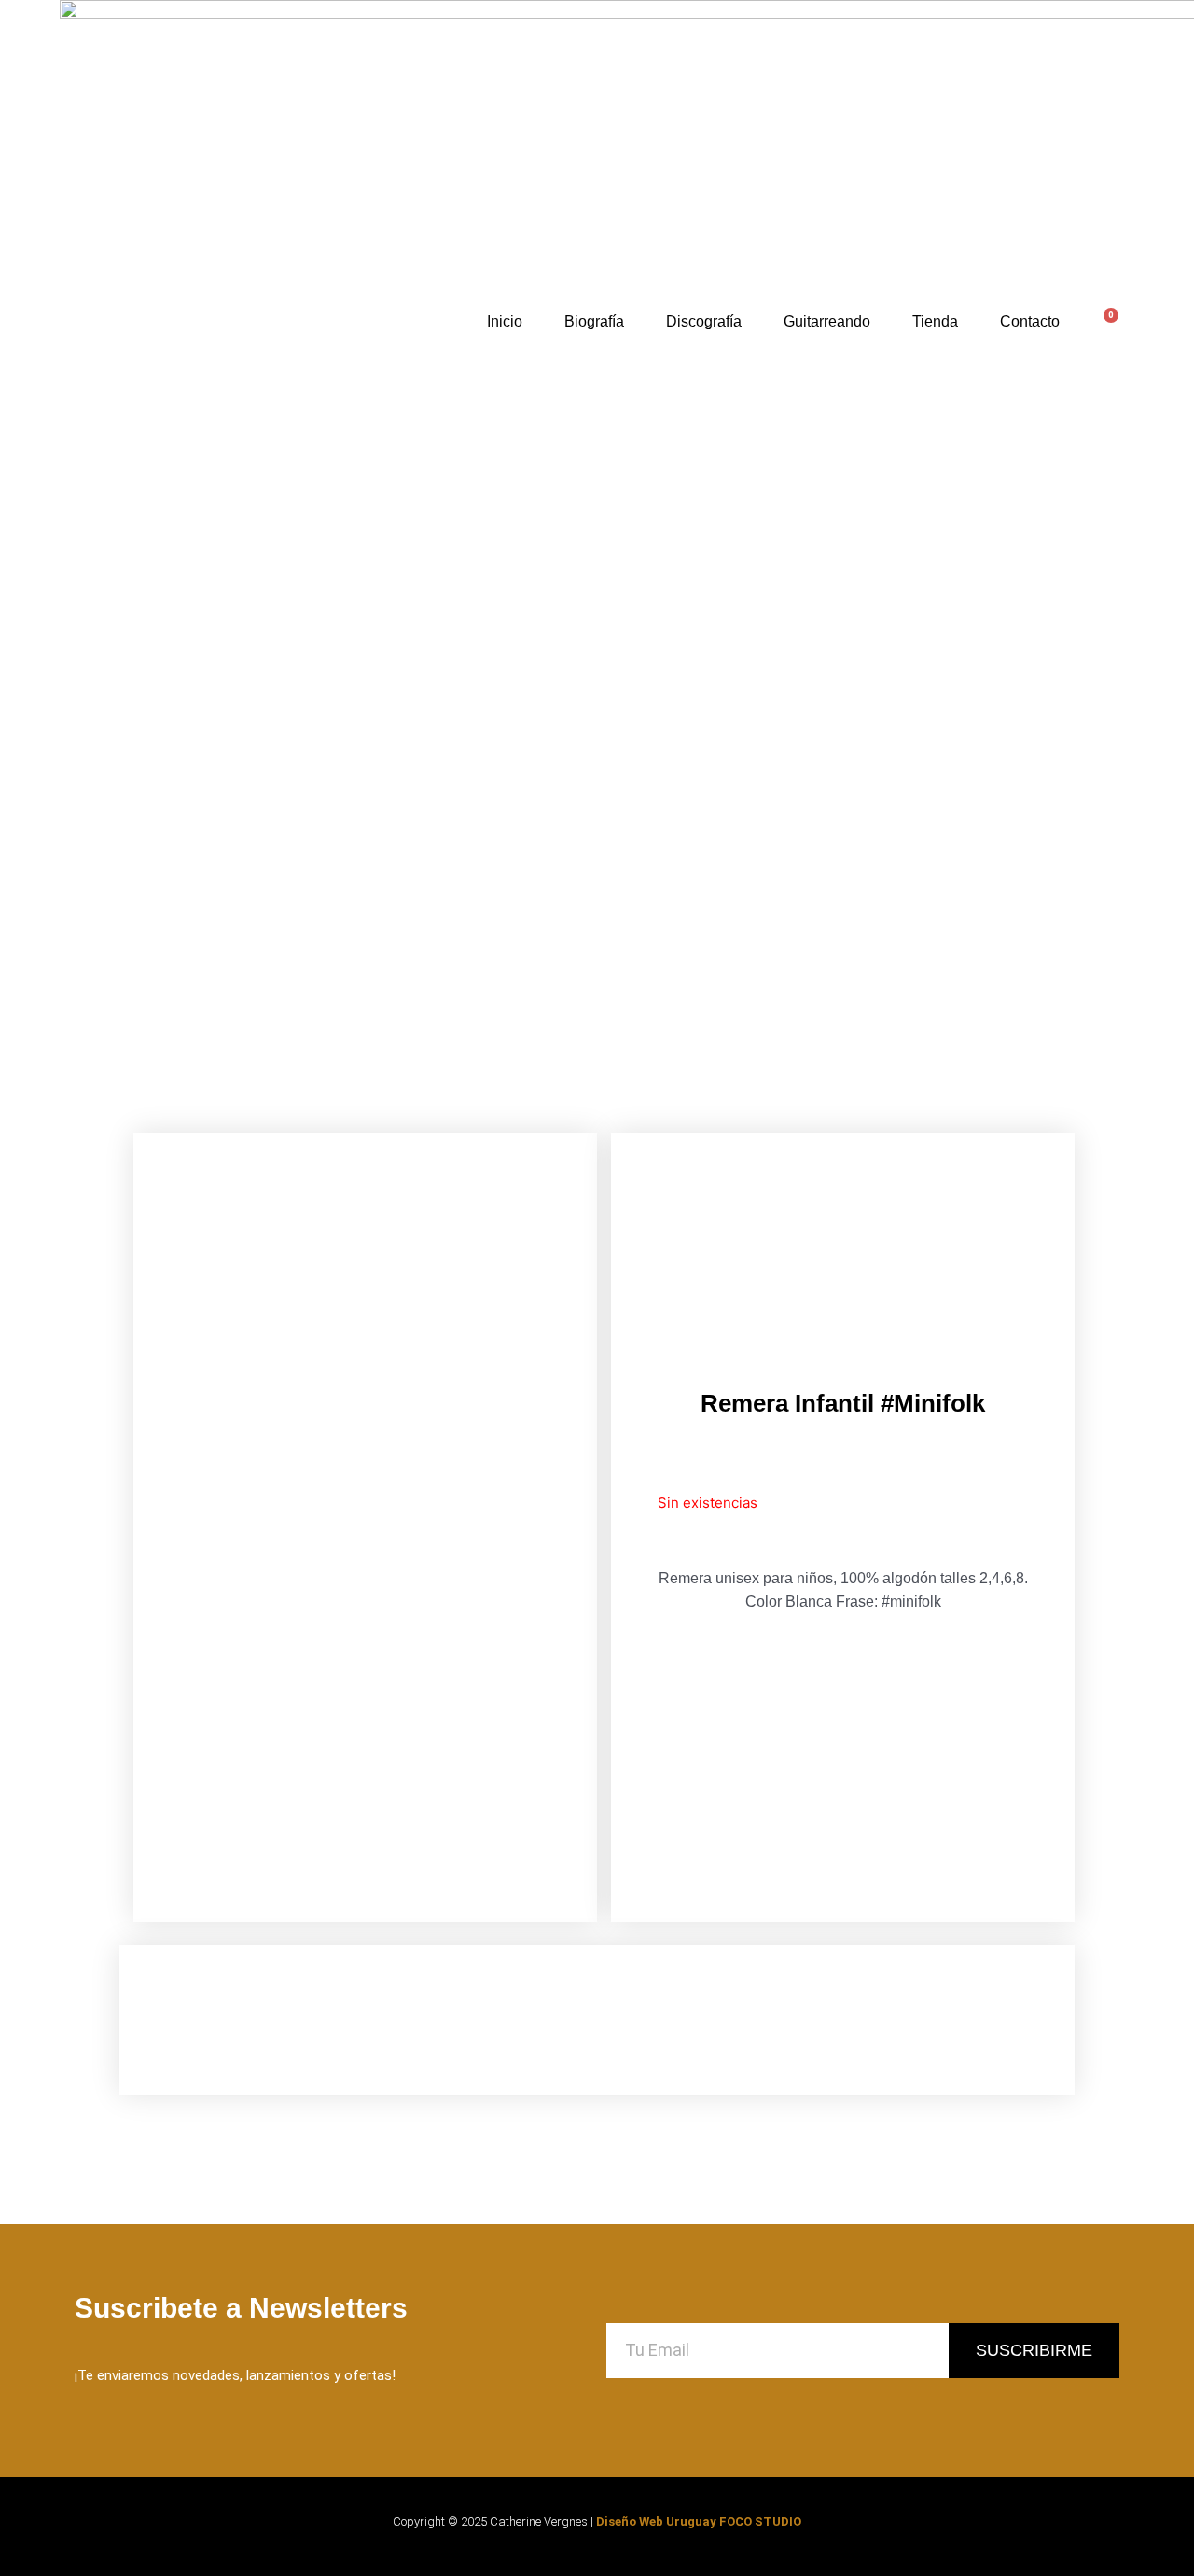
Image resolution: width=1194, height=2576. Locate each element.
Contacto (1030, 321)
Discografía (704, 321)
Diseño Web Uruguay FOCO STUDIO (699, 2521)
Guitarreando (827, 321)
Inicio (505, 321)
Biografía (594, 321)
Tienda (935, 321)
